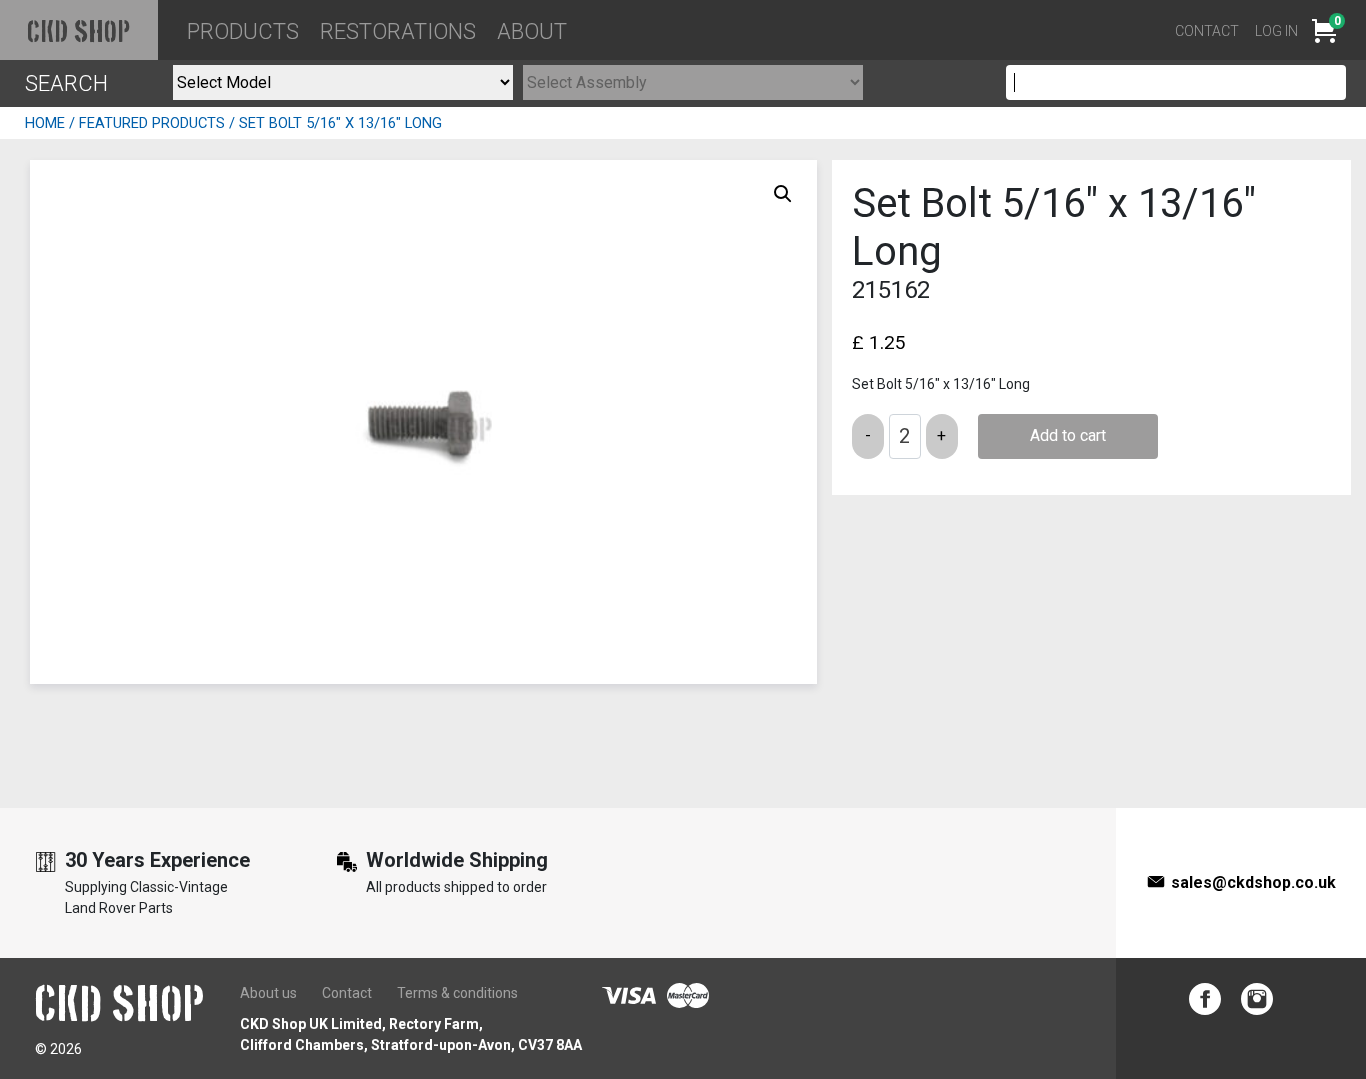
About (532, 31)
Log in (1276, 31)
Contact (1207, 31)
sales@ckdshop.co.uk (1253, 882)
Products (243, 31)
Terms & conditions (457, 993)
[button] (783, 194)
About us (268, 993)
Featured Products (152, 123)
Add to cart (1068, 435)
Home (45, 123)
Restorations (398, 31)
